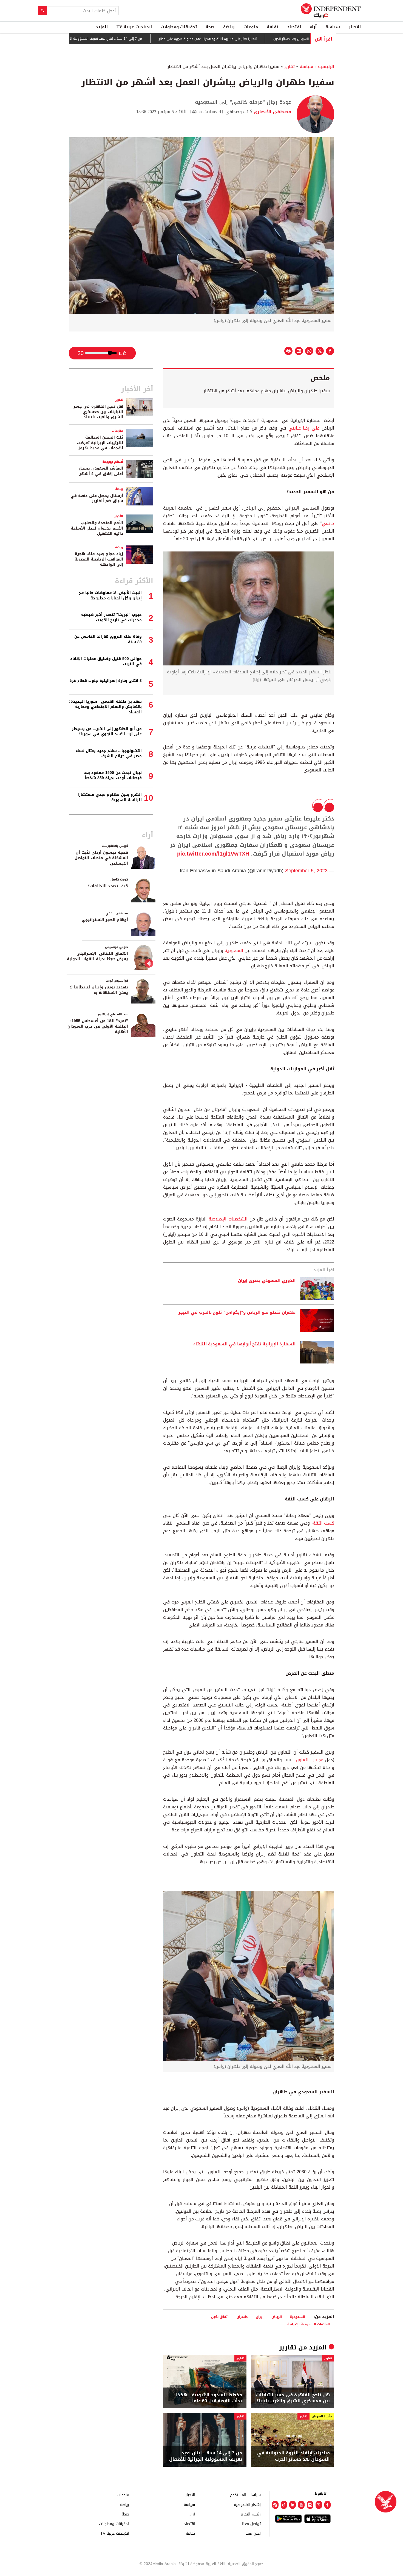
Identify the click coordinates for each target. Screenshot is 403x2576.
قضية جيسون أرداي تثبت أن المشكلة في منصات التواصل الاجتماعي (101, 858)
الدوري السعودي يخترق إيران (267, 1281)
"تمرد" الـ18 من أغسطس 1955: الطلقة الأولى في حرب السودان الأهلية (98, 1026)
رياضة (229, 27)
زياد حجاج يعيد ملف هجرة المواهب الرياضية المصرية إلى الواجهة (99, 559)
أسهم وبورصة (113, 462)
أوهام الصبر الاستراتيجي (105, 920)
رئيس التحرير (251, 2514)
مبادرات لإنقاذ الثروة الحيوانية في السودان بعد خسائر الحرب (293, 2456)
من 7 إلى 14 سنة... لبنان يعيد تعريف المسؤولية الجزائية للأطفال (151, 39)
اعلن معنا (253, 2533)
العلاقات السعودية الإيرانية (309, 2324)
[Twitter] (319, 2505)
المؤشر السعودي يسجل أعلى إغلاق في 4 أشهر (101, 471)
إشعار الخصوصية (247, 2504)
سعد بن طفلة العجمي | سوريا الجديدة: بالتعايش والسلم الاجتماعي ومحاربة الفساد (105, 707)
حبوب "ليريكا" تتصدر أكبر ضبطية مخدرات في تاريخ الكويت (111, 617)
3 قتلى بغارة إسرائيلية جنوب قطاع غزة (106, 681)
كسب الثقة (324, 1523)
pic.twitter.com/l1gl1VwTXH (213, 854)
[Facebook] (328, 2505)
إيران (260, 2317)
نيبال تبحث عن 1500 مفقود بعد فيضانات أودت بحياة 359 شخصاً (113, 775)
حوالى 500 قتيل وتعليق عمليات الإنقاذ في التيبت (106, 661)
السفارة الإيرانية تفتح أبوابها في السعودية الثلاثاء (244, 1344)
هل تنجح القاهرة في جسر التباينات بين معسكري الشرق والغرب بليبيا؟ (293, 2398)
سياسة (333, 27)
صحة (210, 27)
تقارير (290, 66)
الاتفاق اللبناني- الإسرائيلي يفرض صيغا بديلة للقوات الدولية (97, 956)
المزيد (102, 27)
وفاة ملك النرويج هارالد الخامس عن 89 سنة (108, 639)
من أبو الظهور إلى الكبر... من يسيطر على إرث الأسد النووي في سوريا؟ (107, 732)
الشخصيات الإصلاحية (228, 1219)
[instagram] (310, 2505)
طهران (242, 2317)
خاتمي (328, 523)
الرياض (277, 2317)
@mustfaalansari (207, 112)
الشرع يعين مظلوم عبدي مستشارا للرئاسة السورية (110, 797)
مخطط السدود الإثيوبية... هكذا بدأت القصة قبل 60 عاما (209, 2398)
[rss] (275, 2505)
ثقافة (273, 27)
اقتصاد (294, 27)
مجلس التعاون (310, 1760)
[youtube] (301, 2505)
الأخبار (355, 27)
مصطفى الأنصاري (272, 112)
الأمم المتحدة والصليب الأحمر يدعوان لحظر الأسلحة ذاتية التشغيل (97, 528)
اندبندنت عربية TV (134, 27)
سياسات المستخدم (245, 2495)
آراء (313, 27)
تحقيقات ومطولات (179, 27)
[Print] (288, 351)
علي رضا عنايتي (304, 428)
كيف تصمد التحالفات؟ (108, 886)
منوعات (251, 27)
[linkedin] (293, 2505)
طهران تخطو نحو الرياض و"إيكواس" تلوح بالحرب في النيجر (237, 1313)
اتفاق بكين (220, 2317)
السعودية (234, 950)
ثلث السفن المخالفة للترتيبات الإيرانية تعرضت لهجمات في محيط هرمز (100, 443)
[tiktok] (284, 2505)
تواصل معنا (251, 2524)
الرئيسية (326, 66)
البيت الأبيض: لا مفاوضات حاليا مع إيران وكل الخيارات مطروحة (110, 595)
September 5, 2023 (306, 871)
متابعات (117, 431)
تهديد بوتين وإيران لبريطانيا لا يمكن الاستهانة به (99, 990)
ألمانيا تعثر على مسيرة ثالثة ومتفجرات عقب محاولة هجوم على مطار (263, 39)
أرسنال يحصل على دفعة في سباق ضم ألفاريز (97, 498)
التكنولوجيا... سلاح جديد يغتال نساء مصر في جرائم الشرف (109, 754)
